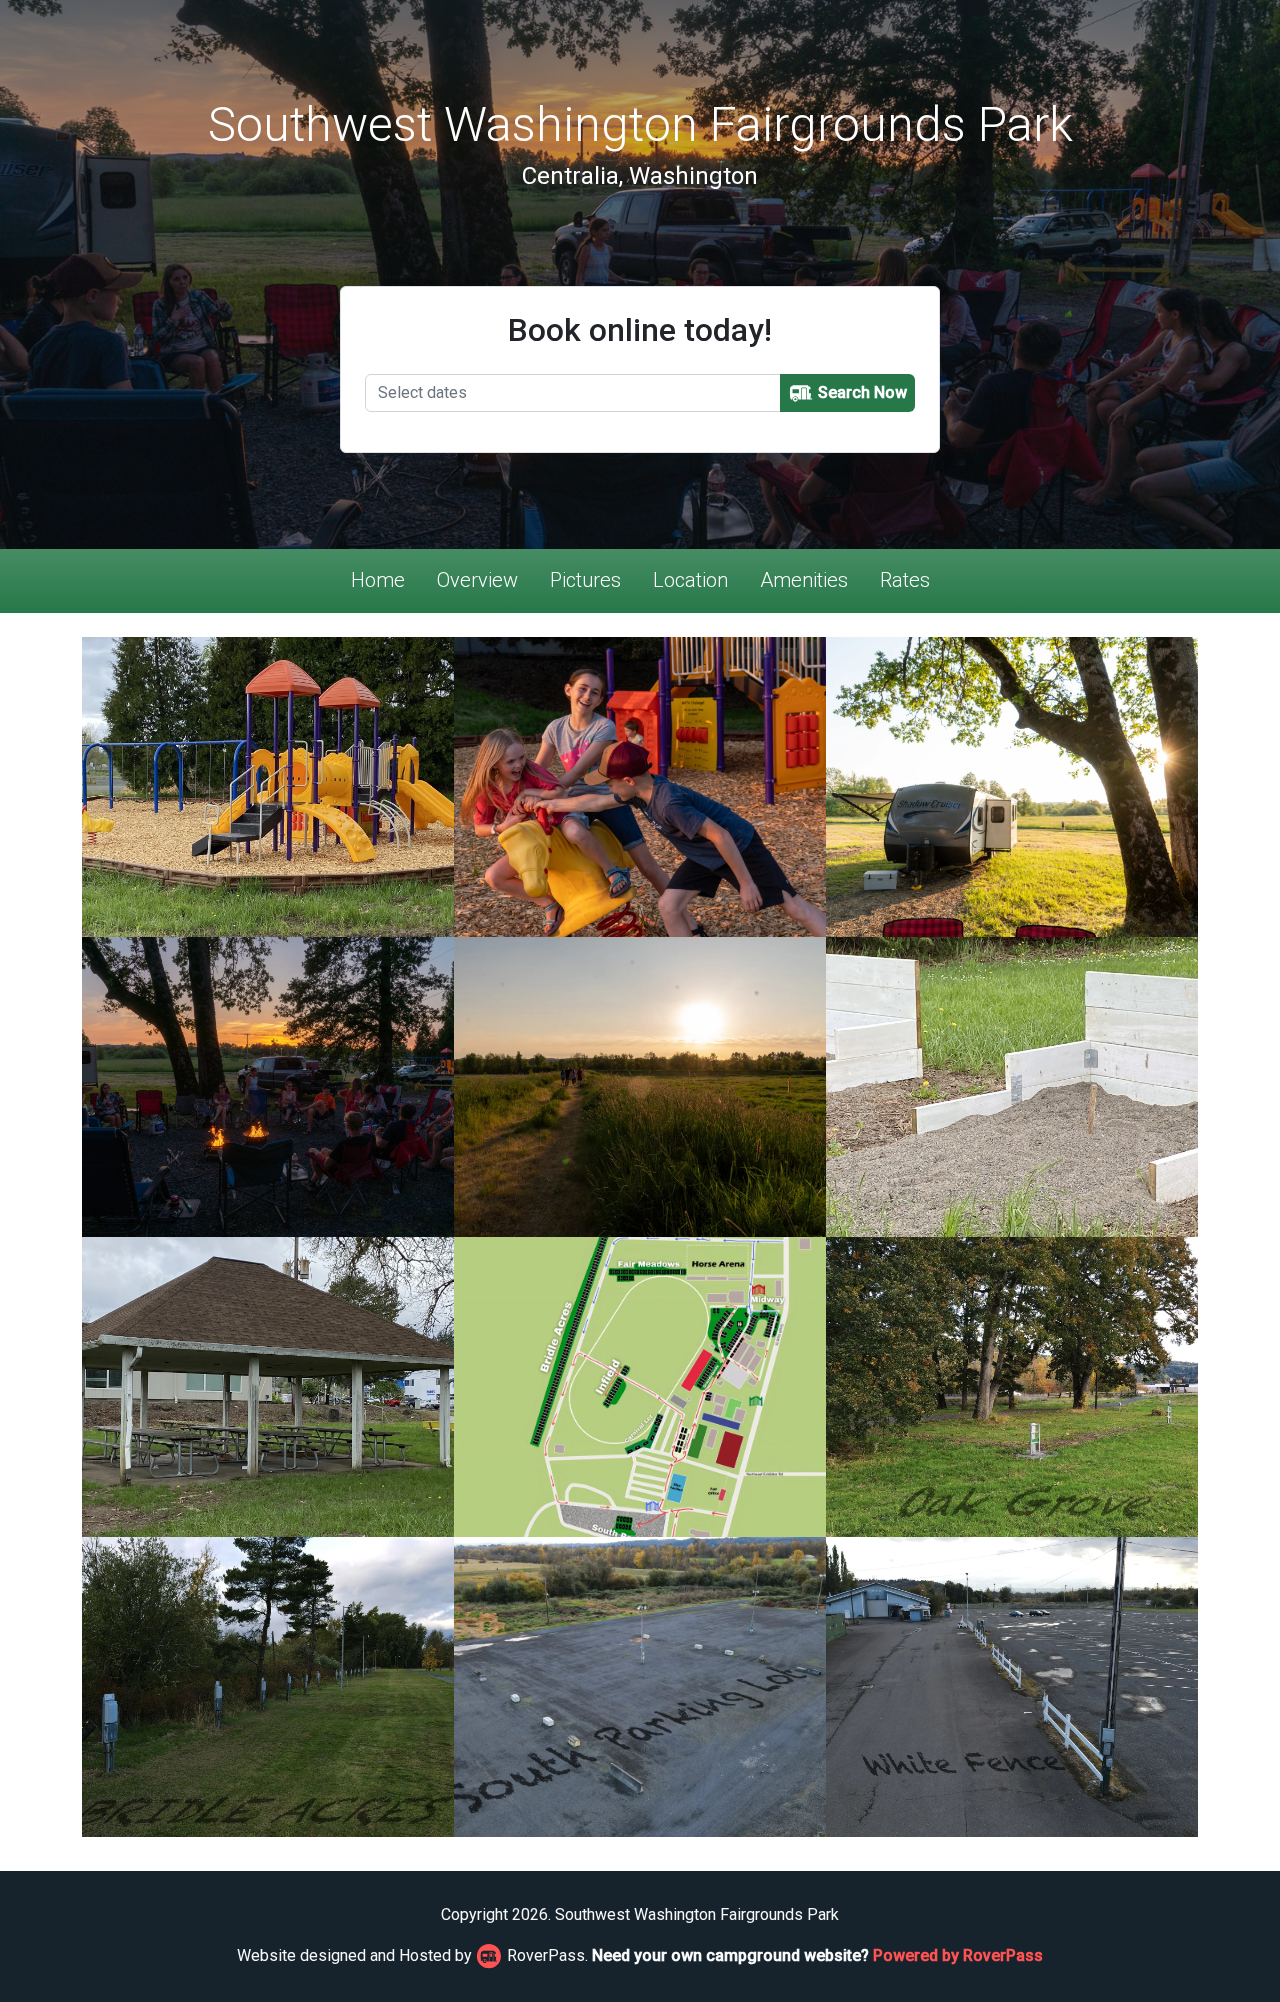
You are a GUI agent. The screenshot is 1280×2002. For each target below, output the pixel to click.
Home (378, 580)
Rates (905, 580)
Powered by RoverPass (958, 1955)
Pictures (585, 580)
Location (690, 580)
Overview (477, 580)
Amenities (804, 580)
